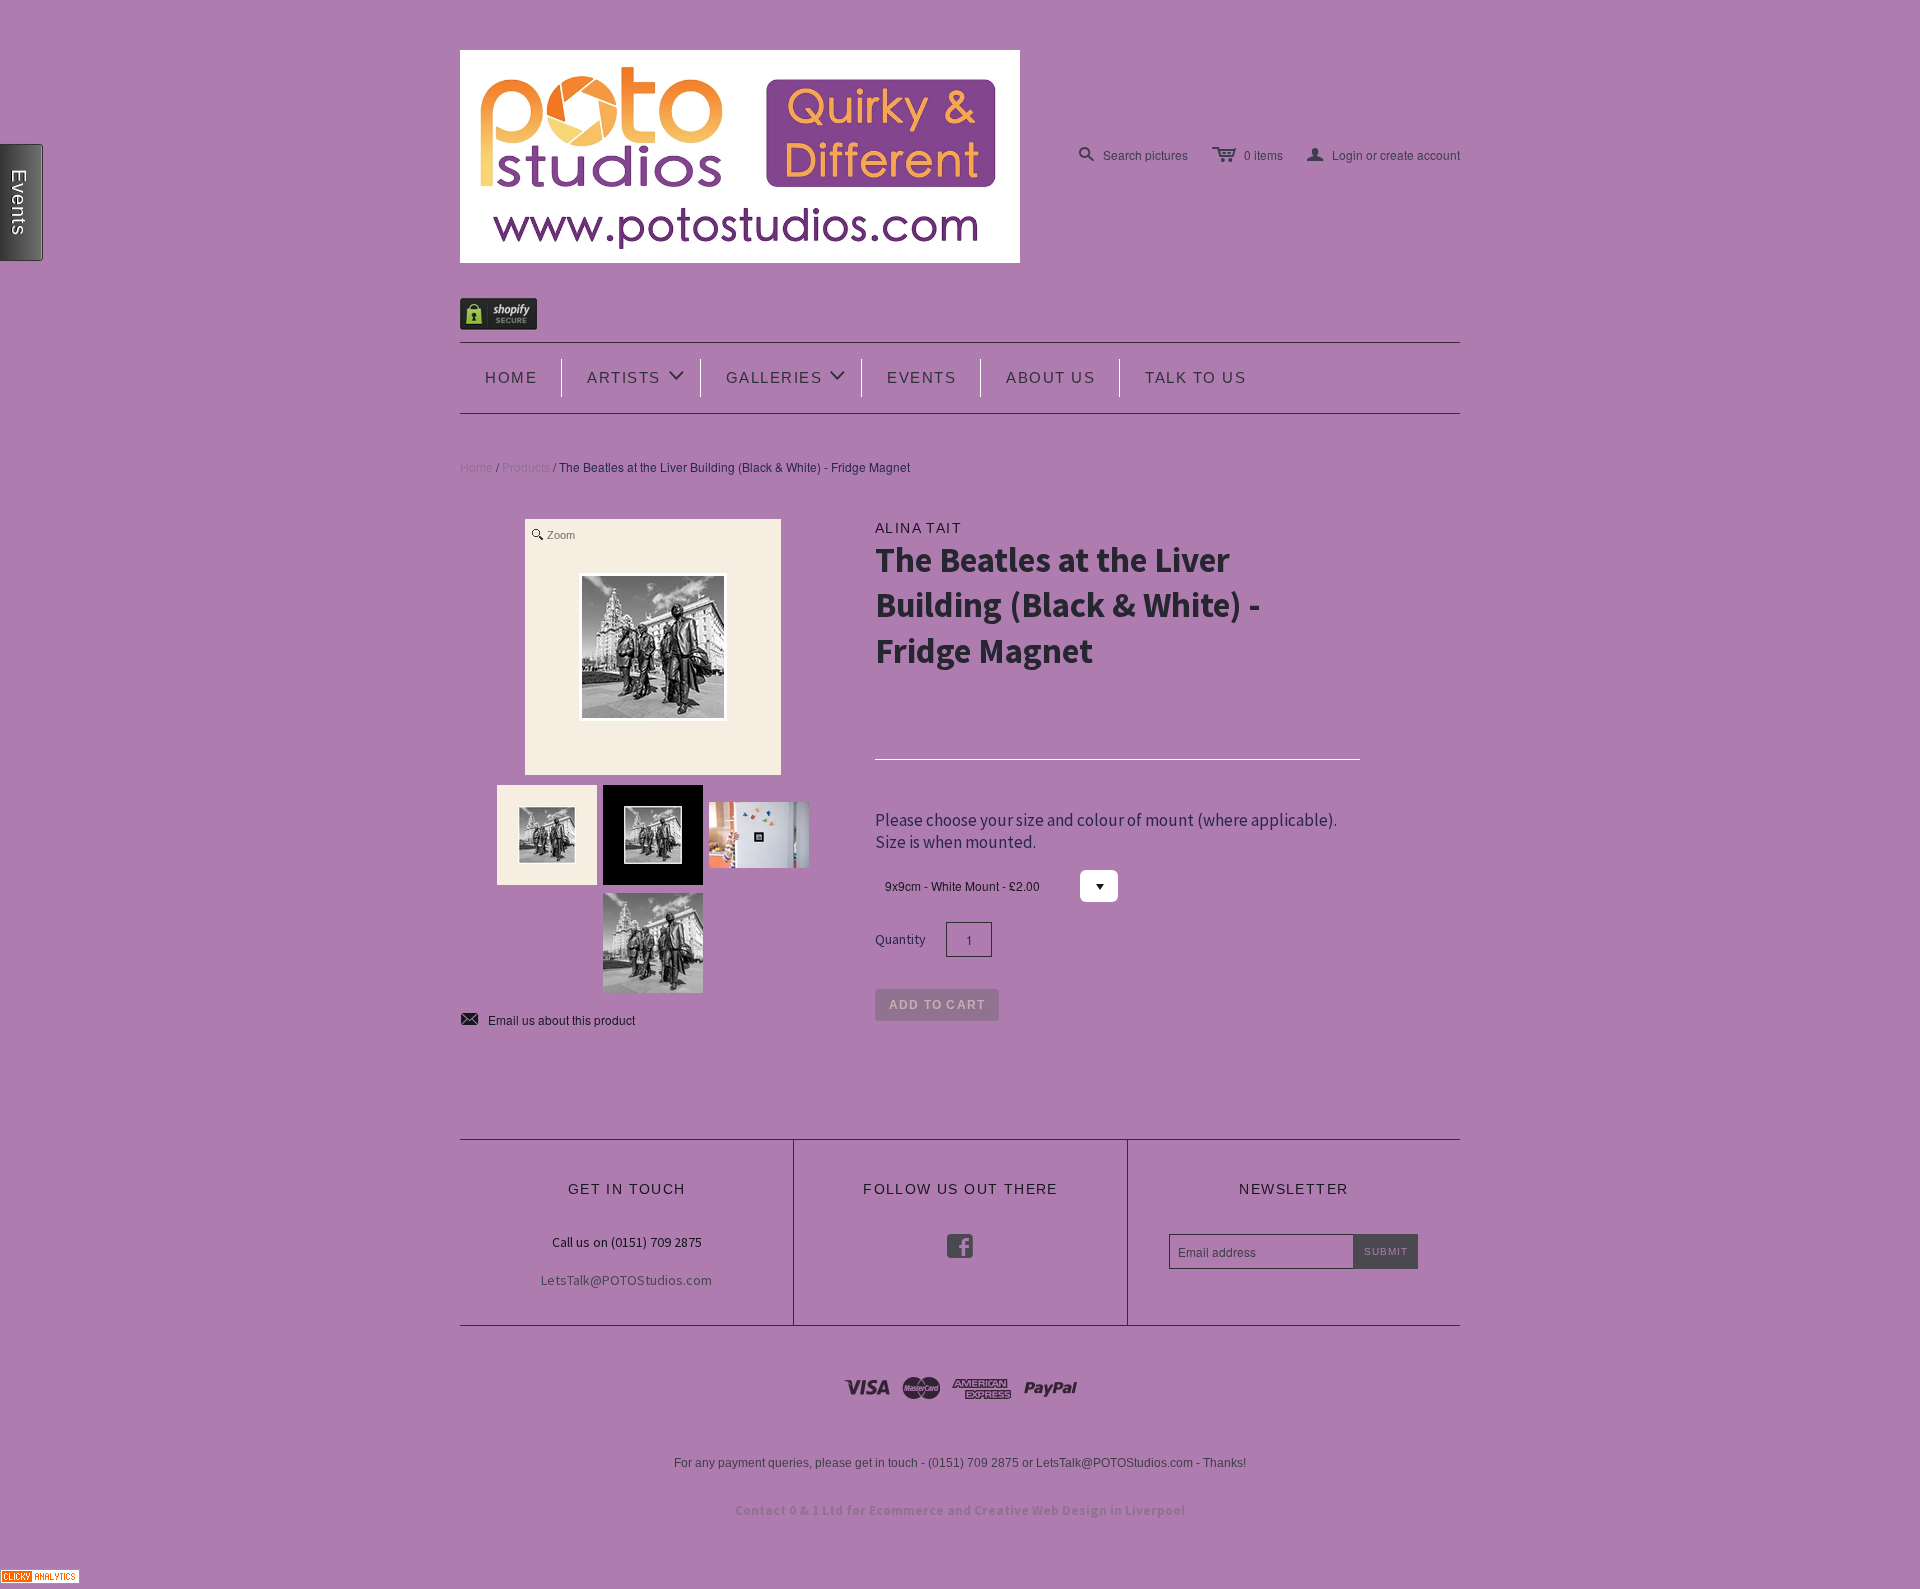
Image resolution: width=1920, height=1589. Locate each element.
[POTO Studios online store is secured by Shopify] (511, 317)
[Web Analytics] (40, 1573)
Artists (637, 375)
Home (511, 377)
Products (526, 466)
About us (1050, 377)
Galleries (787, 375)
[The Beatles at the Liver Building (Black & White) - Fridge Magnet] (547, 835)
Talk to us (1195, 377)
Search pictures (1145, 154)
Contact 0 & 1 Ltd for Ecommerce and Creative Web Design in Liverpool (960, 1510)
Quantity (900, 939)
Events (921, 377)
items (1263, 154)
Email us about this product (547, 1020)
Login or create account (1383, 155)
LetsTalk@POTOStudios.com (626, 1280)
